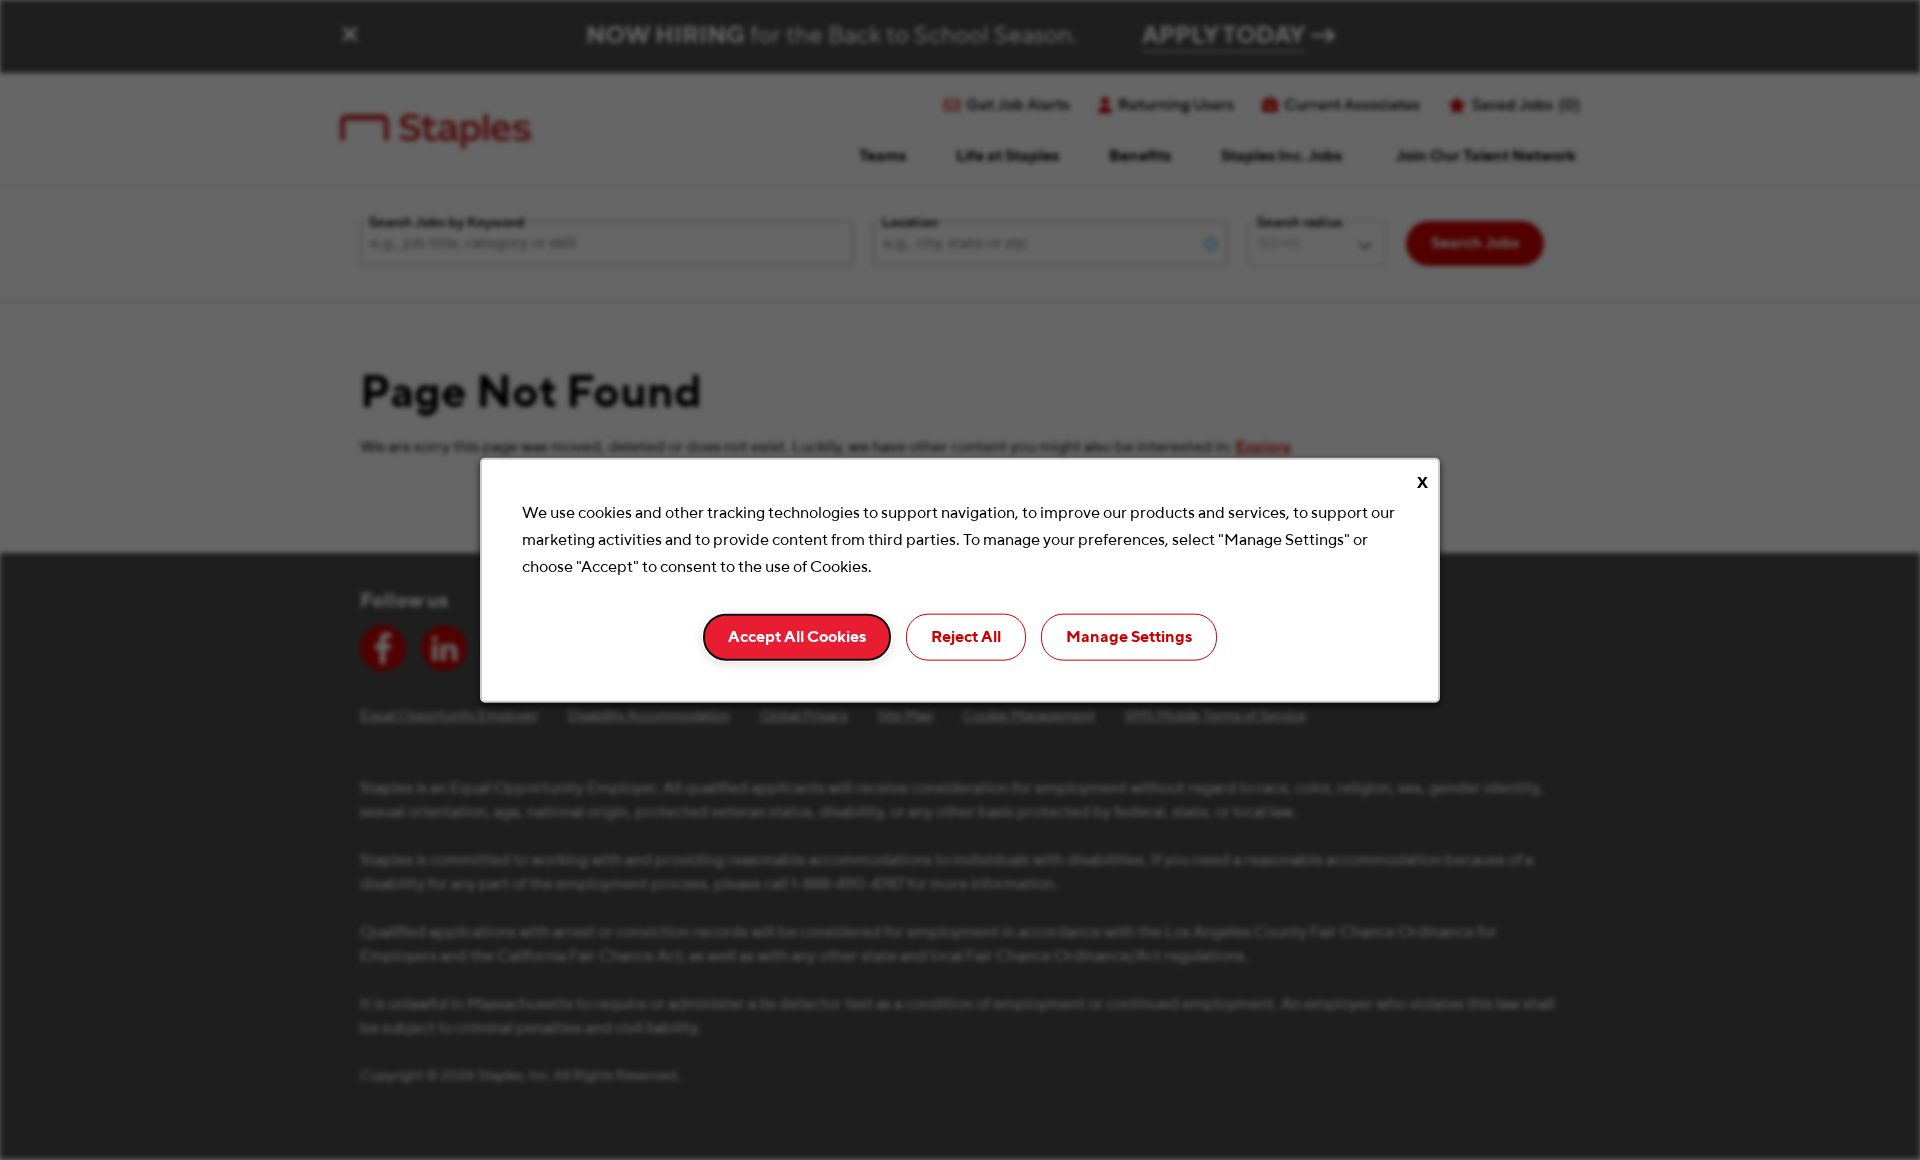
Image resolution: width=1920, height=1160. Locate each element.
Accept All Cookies (797, 636)
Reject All (966, 636)
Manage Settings (1129, 636)
